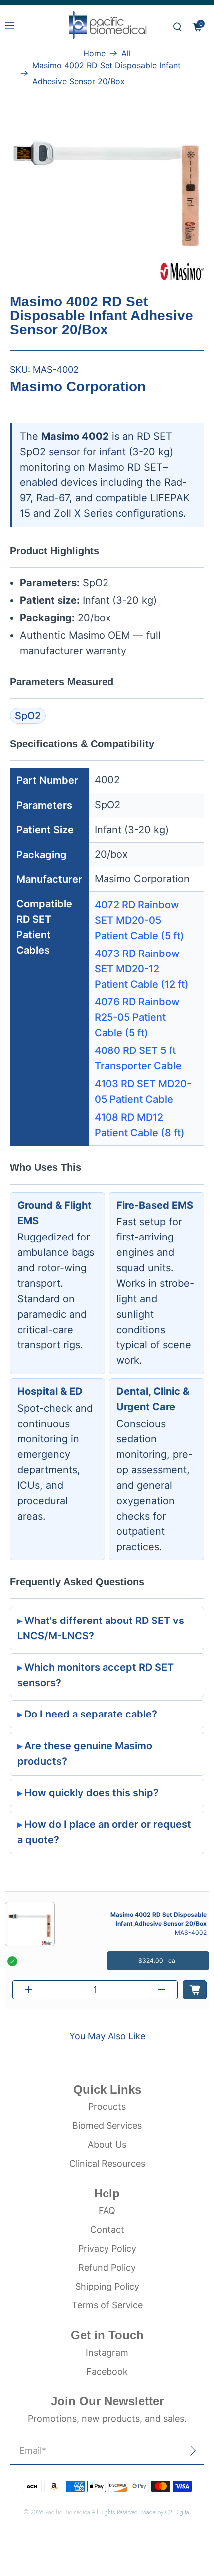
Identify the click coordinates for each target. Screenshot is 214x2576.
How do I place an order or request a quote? (104, 1832)
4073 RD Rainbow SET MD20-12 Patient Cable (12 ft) (142, 969)
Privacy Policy (107, 2248)
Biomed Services (107, 2126)
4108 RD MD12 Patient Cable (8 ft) (140, 1125)
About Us (107, 2145)
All (126, 53)
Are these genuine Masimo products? (85, 1754)
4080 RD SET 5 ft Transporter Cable (138, 1058)
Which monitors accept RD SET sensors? (96, 1675)
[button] (177, 27)
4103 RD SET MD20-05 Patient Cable (143, 1092)
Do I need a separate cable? (91, 1714)
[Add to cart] (195, 1990)
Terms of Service (107, 2305)
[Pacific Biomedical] (107, 27)
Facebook (107, 2371)
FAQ (107, 2211)
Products (107, 2107)
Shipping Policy (107, 2286)
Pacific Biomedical (68, 2512)
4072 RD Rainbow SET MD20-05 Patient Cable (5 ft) (139, 920)
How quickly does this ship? (92, 1793)
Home (94, 53)
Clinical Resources (107, 2163)
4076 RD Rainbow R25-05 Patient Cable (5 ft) (137, 1017)
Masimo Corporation (78, 387)
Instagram (107, 2352)
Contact (107, 2230)
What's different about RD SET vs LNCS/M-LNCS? (101, 1628)
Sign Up (170, 2450)
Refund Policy (107, 2267)
